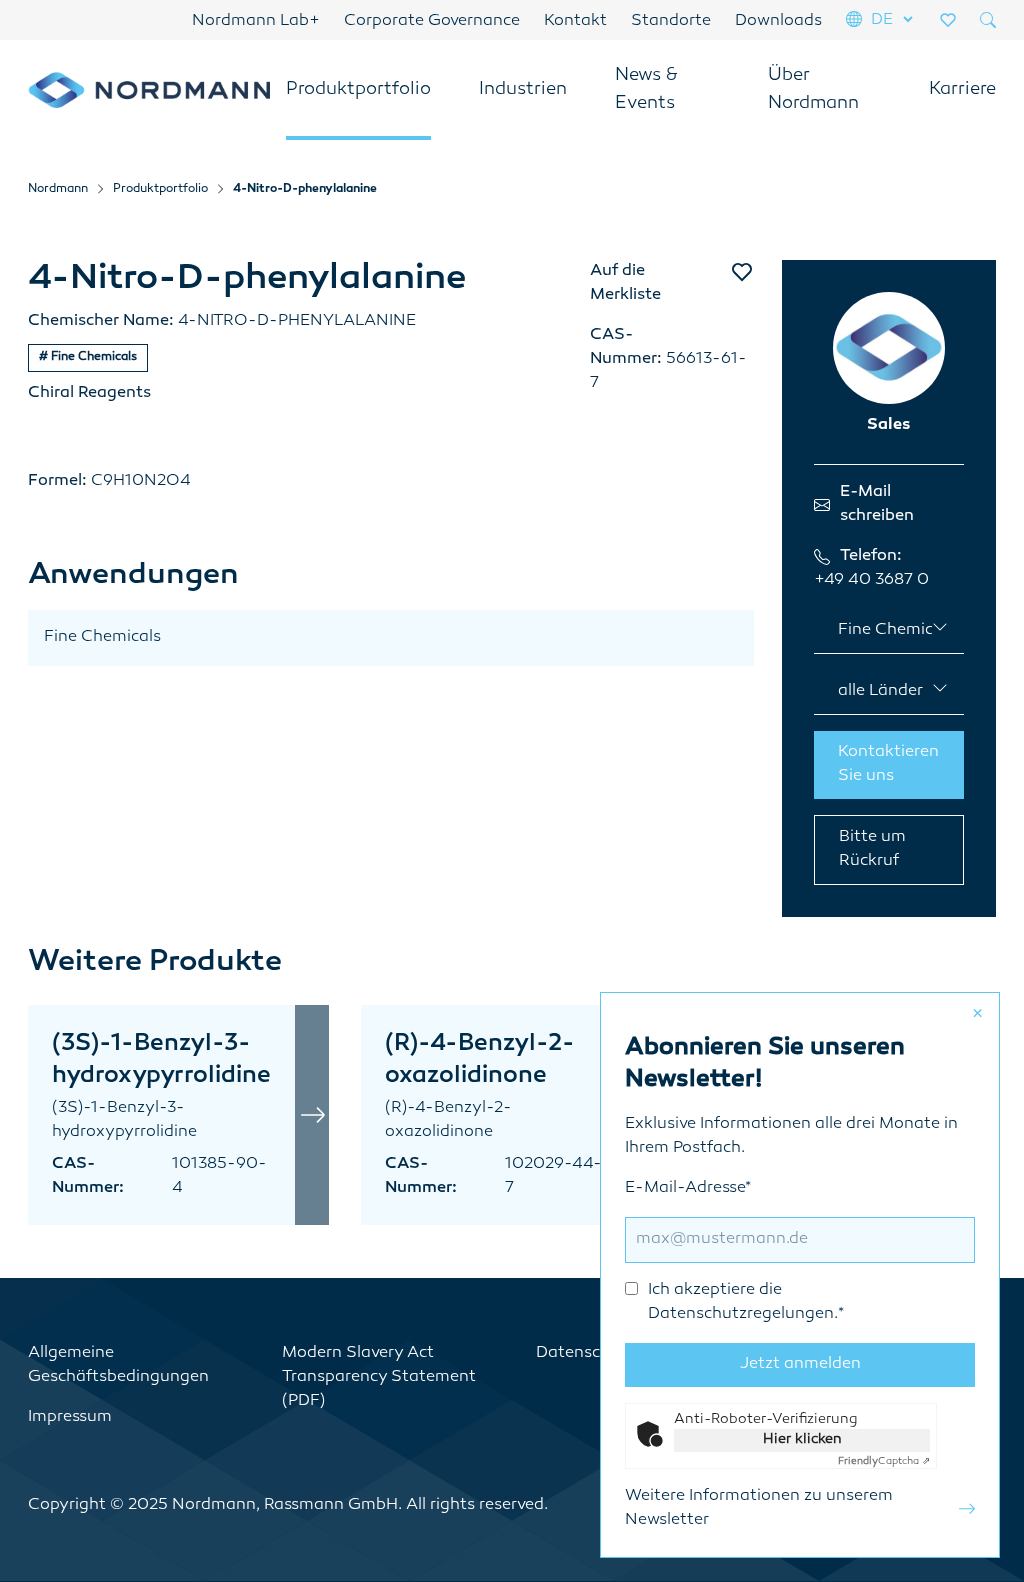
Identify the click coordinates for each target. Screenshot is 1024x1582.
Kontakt (575, 21)
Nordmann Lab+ (256, 21)
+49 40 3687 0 (871, 580)
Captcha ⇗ (884, 1461)
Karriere (962, 90)
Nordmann (58, 189)
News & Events (646, 90)
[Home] (149, 89)
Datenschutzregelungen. (743, 1314)
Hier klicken (802, 1439)
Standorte (671, 21)
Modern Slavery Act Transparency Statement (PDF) (379, 1377)
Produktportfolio (358, 90)
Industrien (523, 90)
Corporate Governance (432, 21)
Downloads (778, 21)
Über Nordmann (813, 90)
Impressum (70, 1417)
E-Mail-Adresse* (734, 1251)
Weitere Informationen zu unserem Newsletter (759, 1508)
